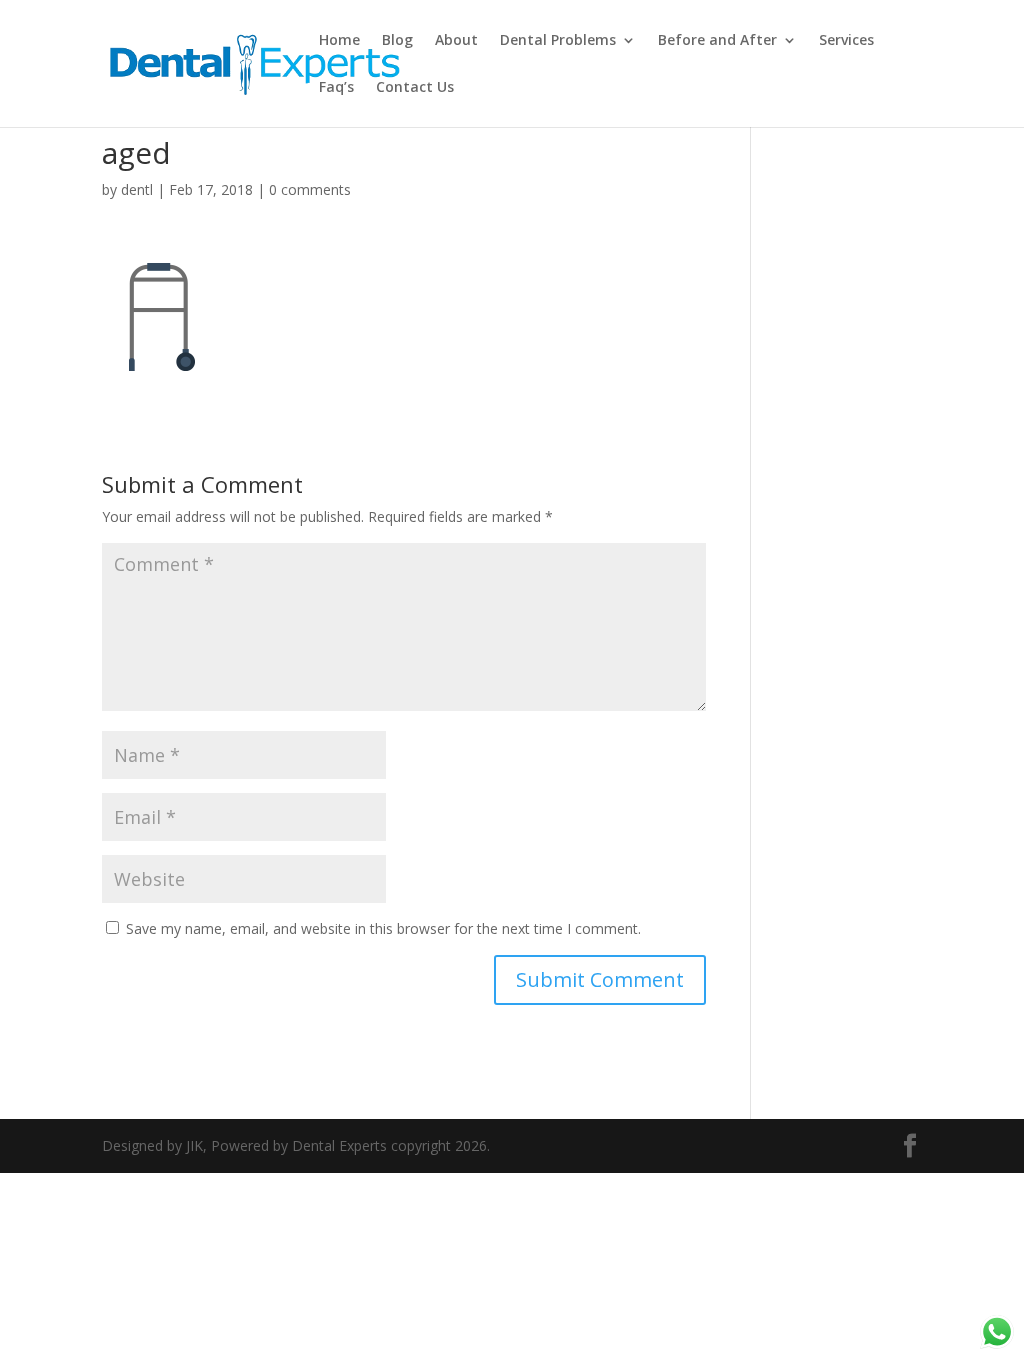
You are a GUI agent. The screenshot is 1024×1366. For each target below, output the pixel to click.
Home (339, 41)
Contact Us (415, 88)
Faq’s (336, 88)
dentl (137, 189)
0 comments (310, 189)
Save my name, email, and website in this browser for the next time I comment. (383, 928)
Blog (397, 41)
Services (846, 41)
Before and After (717, 41)
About (456, 41)
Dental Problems (558, 41)
